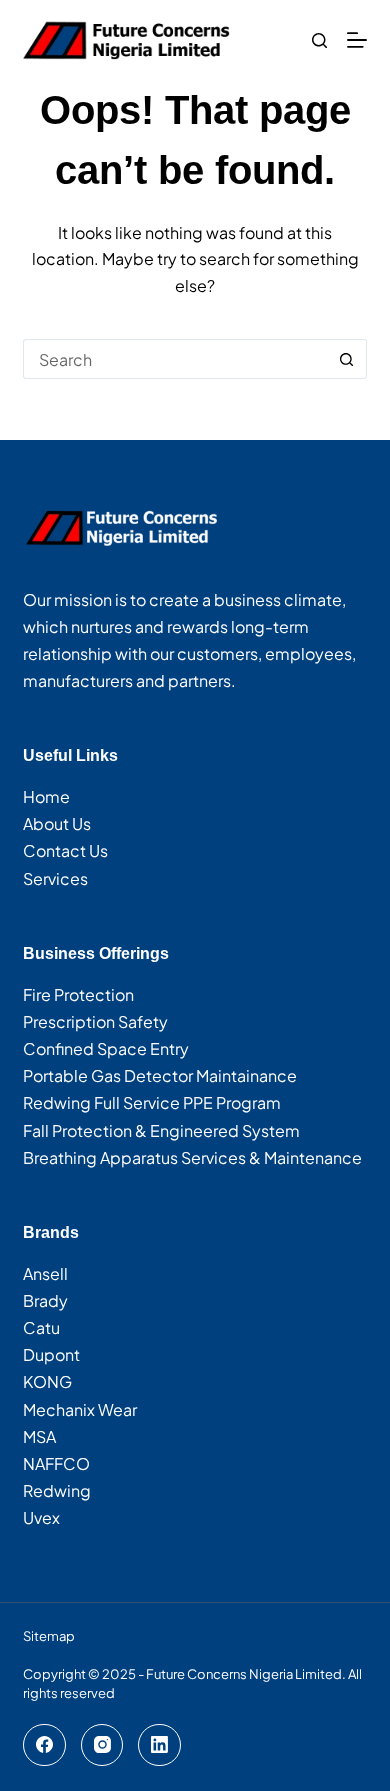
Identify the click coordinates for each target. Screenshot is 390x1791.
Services (55, 878)
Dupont (51, 1354)
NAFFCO (56, 1463)
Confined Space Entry (106, 1048)
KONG (47, 1381)
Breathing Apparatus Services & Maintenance (192, 1157)
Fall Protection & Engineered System (161, 1130)
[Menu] (357, 40)
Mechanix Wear (80, 1409)
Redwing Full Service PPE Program (152, 1102)
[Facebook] (44, 1745)
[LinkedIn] (159, 1745)
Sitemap (49, 1636)
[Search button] (347, 359)
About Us (57, 823)
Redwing (57, 1490)
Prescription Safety (95, 1021)
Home (46, 796)
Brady (45, 1300)
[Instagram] (102, 1745)
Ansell (45, 1273)
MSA (39, 1436)
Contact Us (65, 850)
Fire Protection (78, 994)
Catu (41, 1327)
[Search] (319, 40)
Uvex (41, 1517)
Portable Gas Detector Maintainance (160, 1075)
